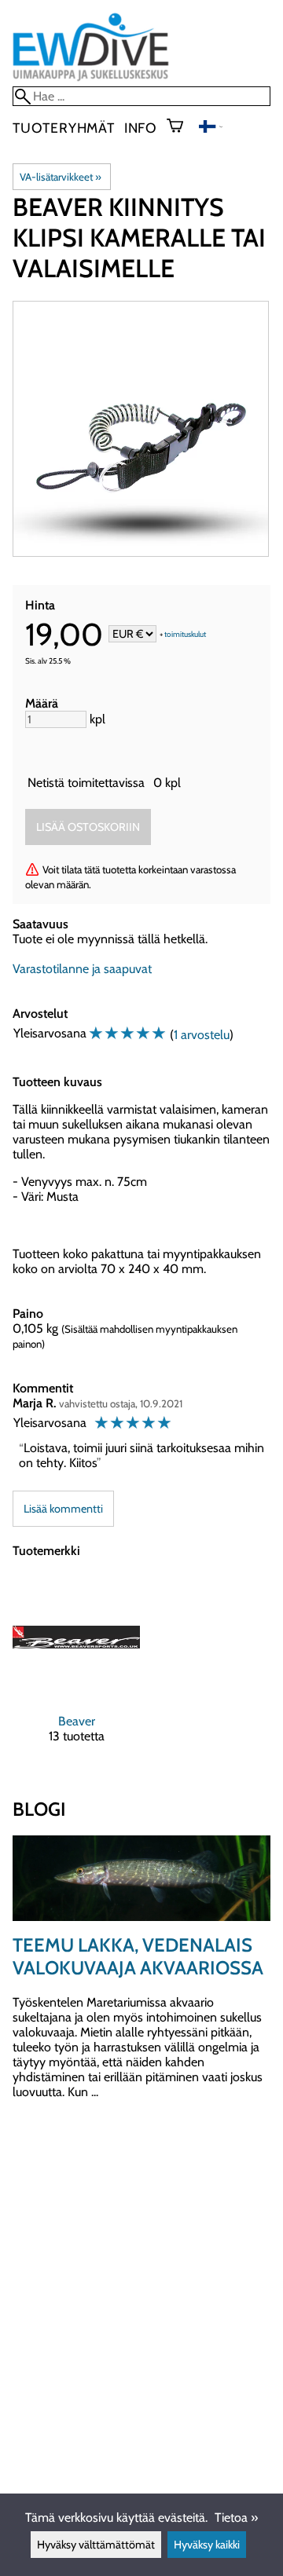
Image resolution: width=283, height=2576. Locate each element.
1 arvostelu (202, 1035)
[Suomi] (211, 128)
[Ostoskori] (181, 127)
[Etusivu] (91, 79)
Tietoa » (236, 2517)
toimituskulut (185, 635)
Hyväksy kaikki (207, 2545)
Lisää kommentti (63, 1509)
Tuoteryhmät (64, 128)
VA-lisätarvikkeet (61, 177)
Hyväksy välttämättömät (96, 2545)
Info (141, 128)
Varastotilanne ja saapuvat (82, 969)
